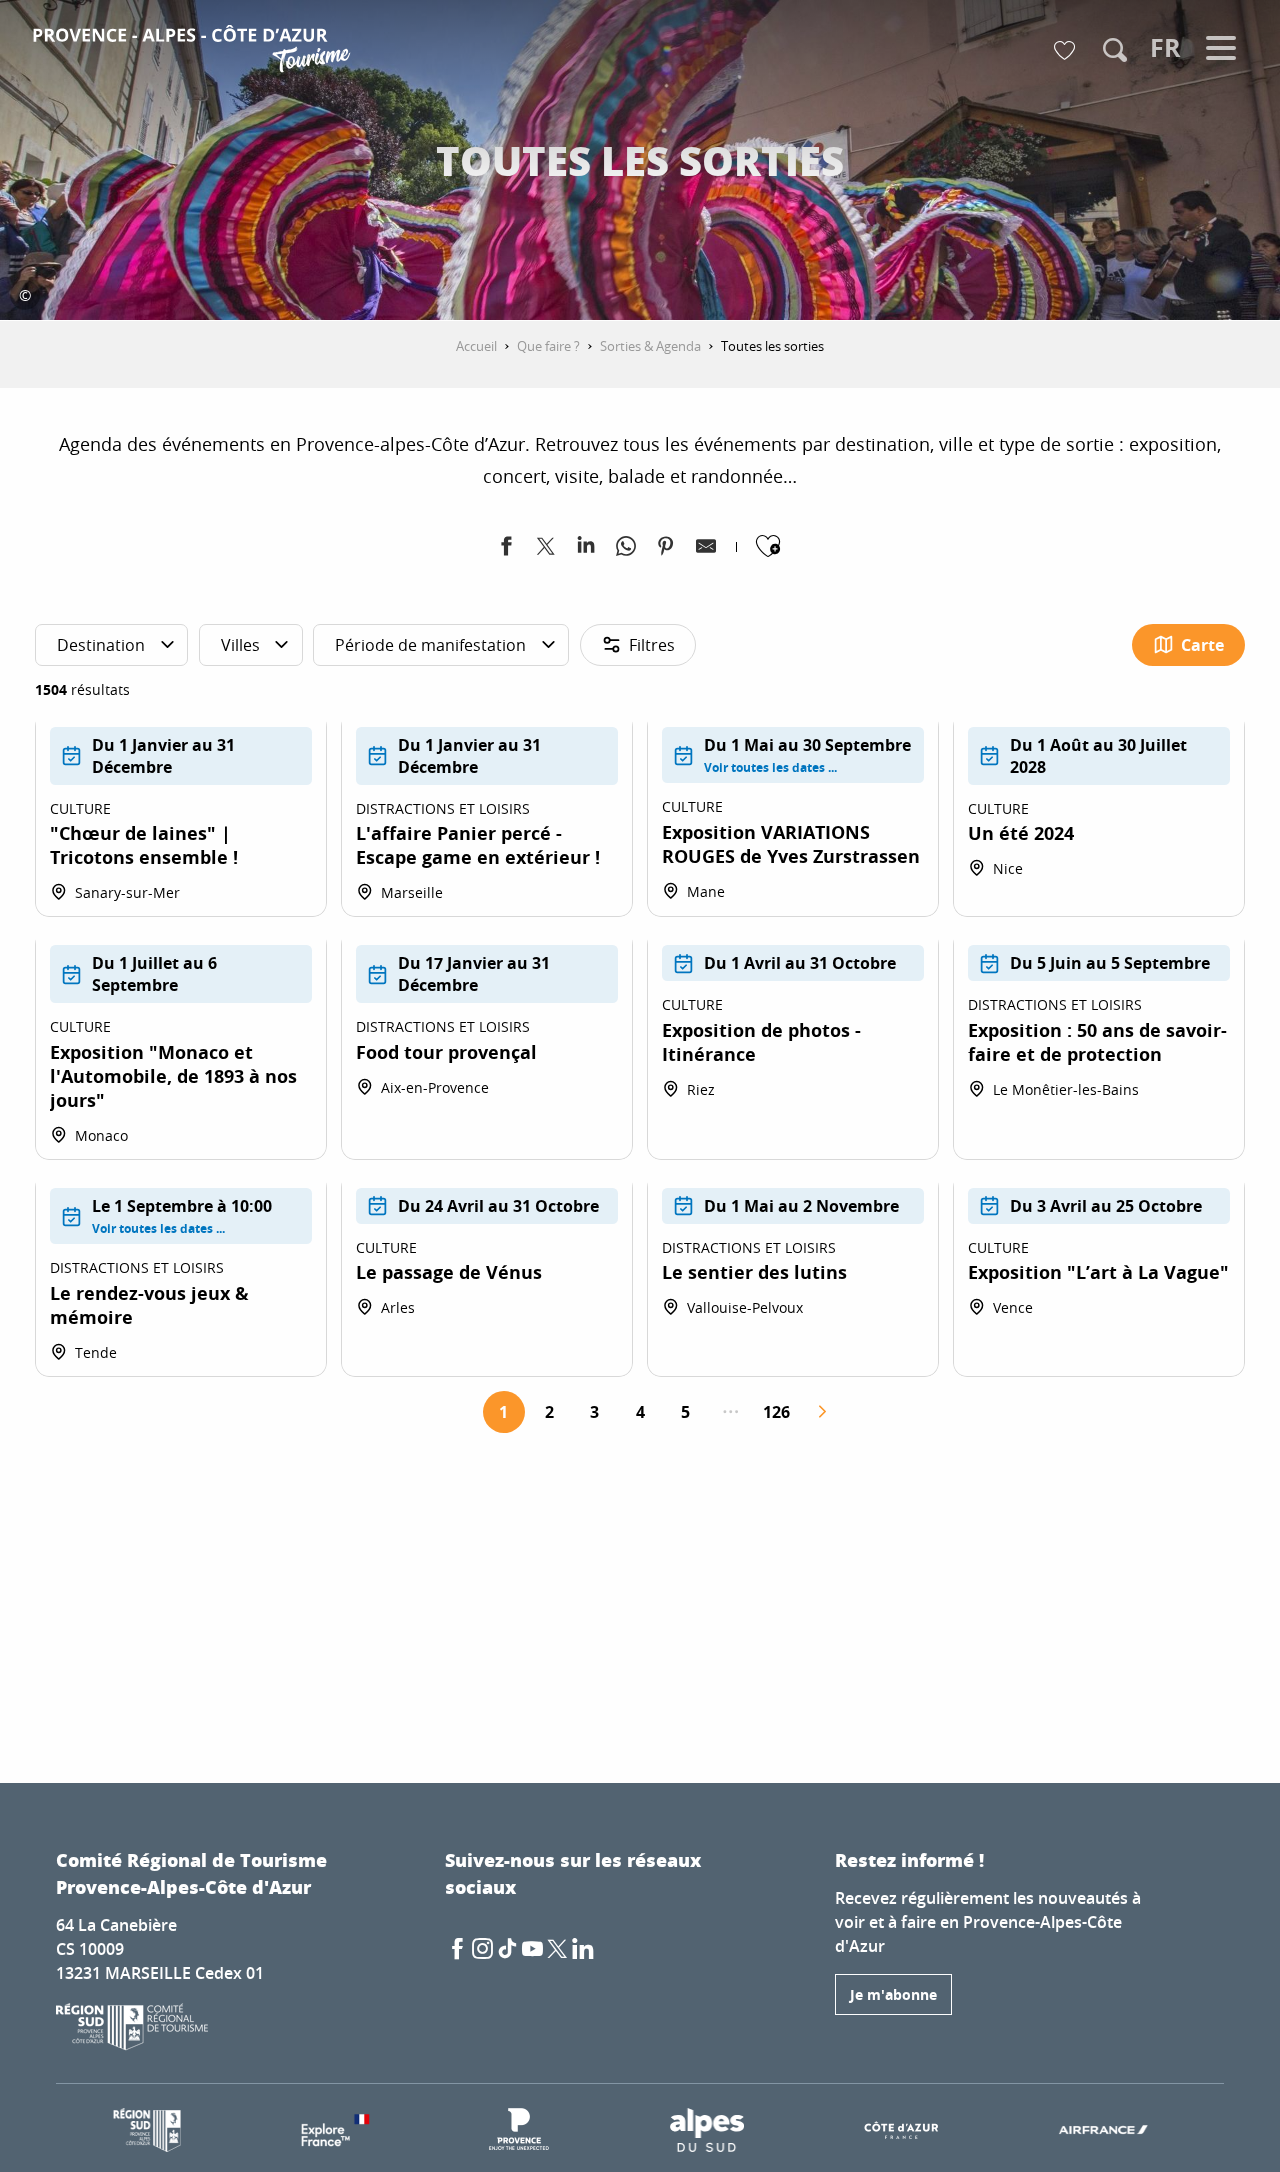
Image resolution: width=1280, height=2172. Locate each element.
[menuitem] (194, 52)
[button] (1115, 50)
